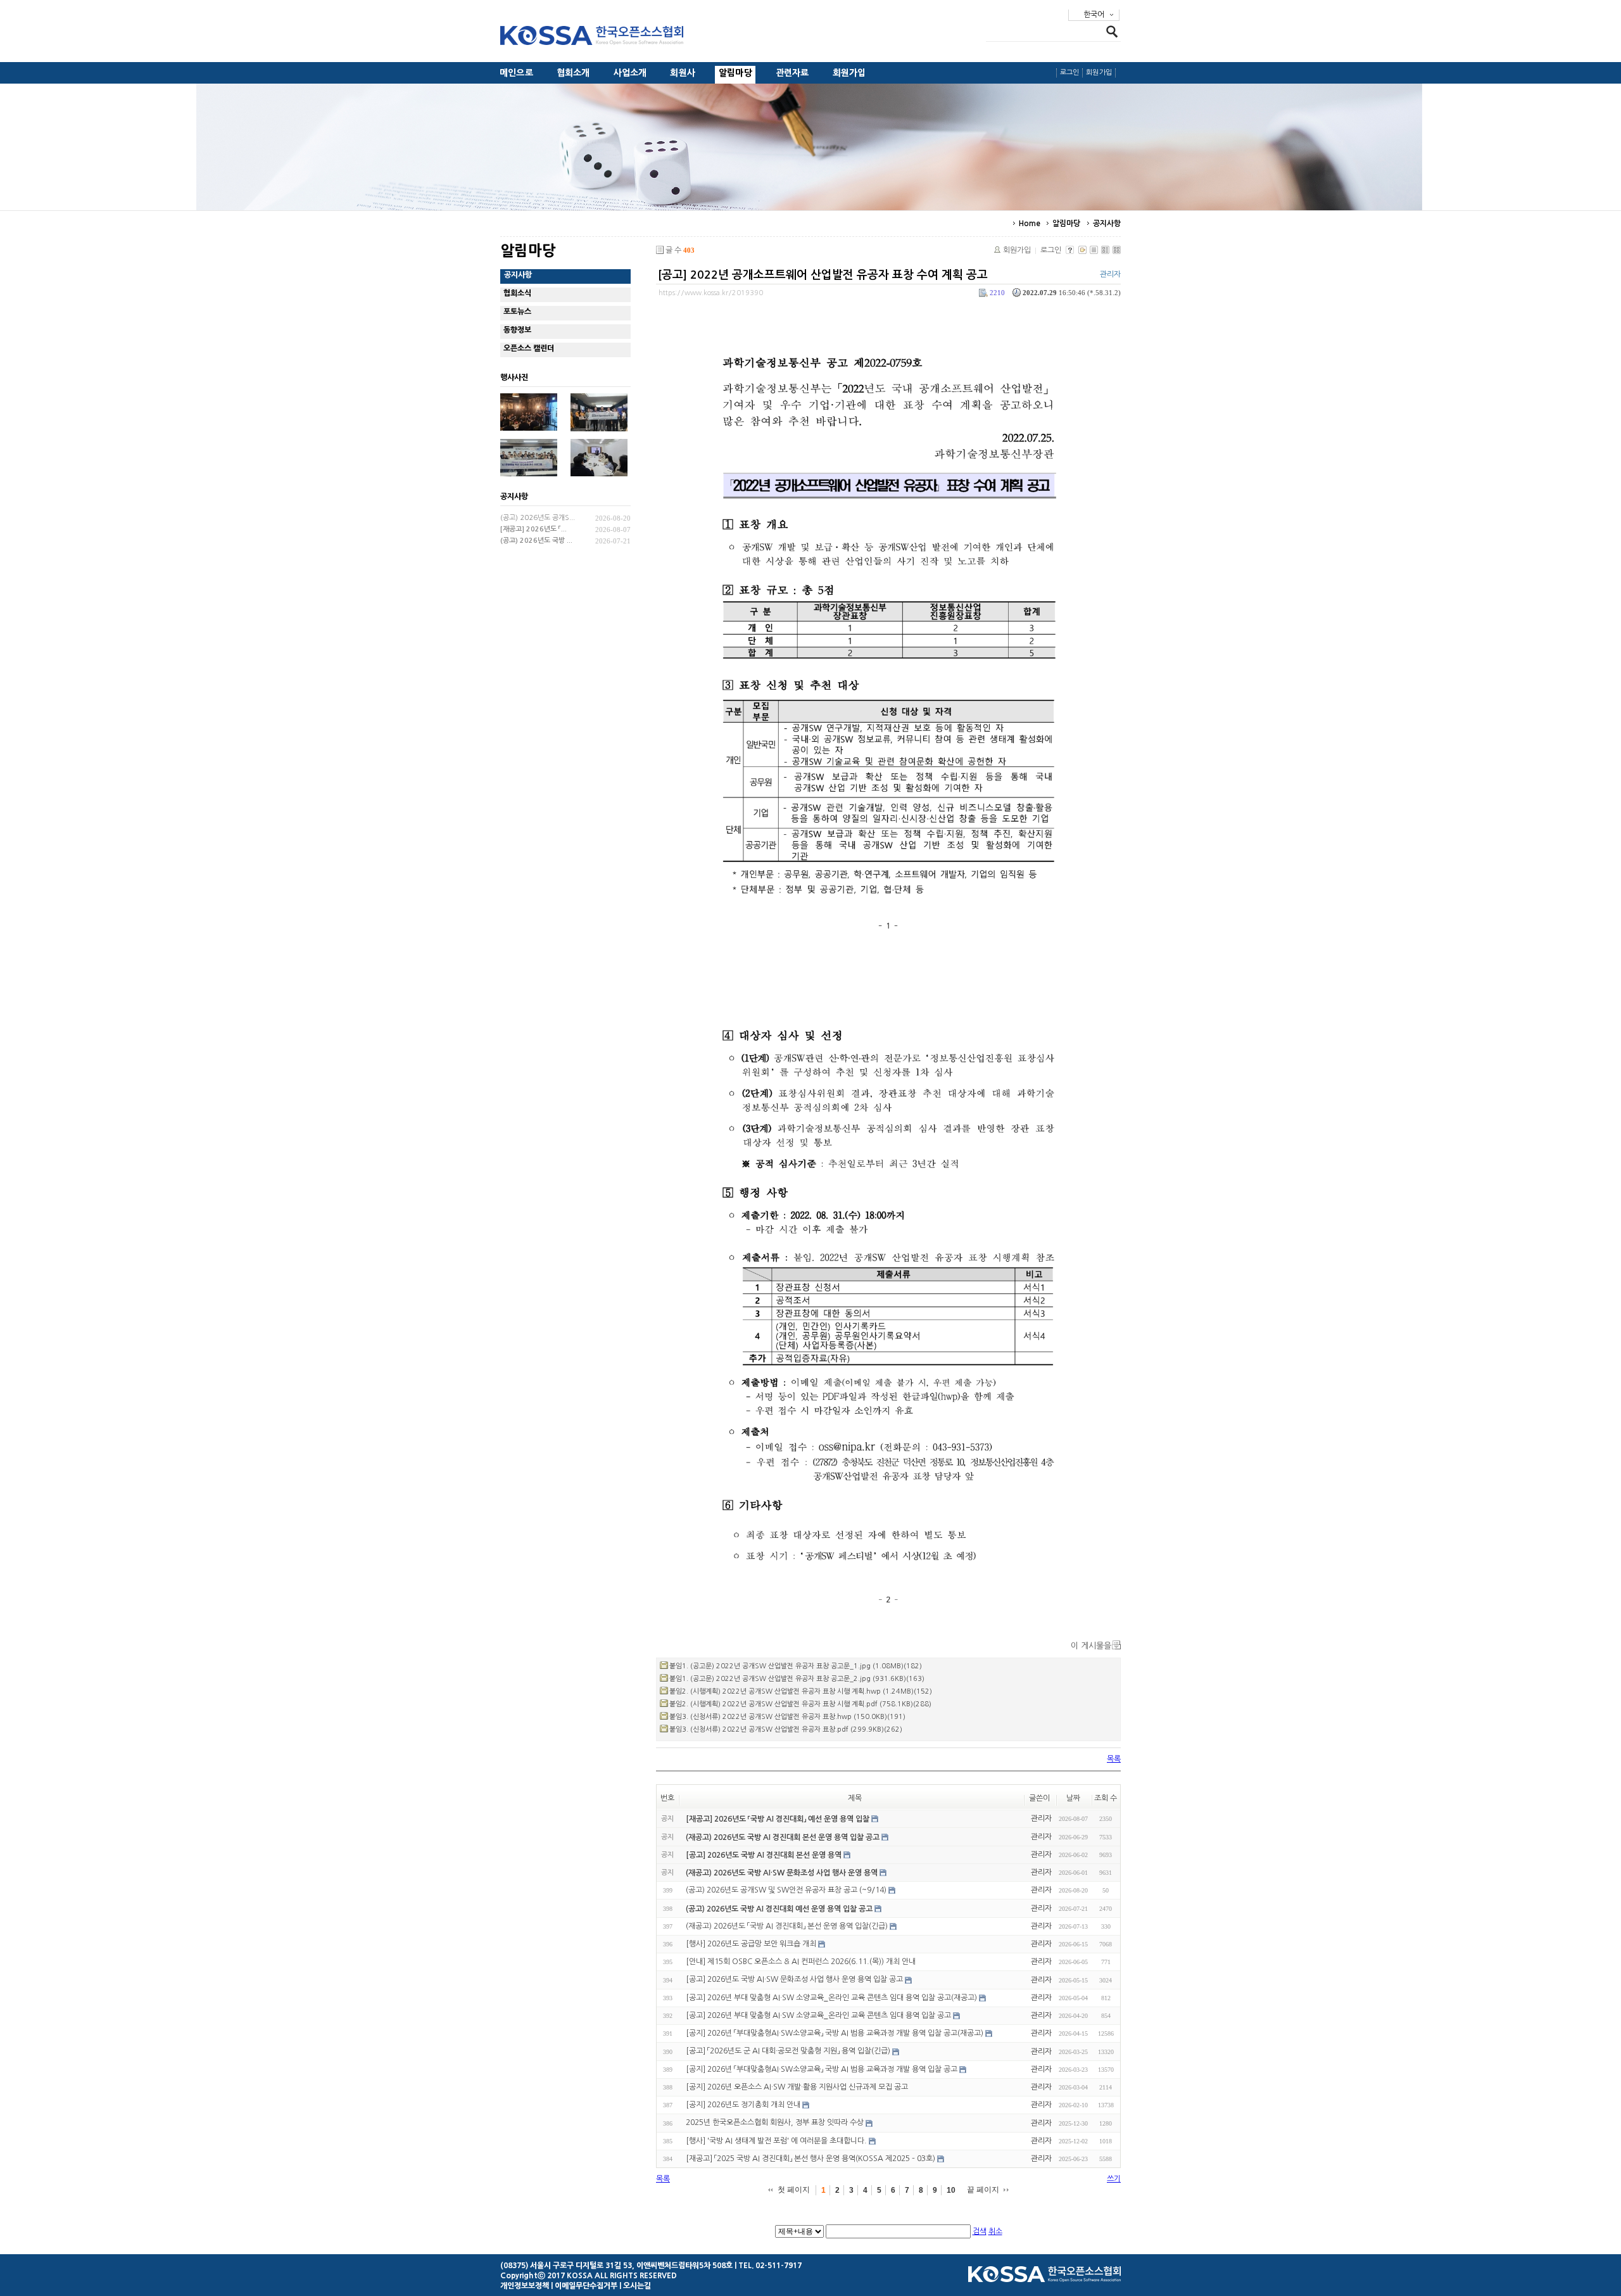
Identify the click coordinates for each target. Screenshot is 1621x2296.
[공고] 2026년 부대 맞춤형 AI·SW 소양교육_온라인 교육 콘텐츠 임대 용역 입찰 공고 (818, 2015)
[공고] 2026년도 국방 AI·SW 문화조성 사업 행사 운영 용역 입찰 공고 (794, 1980)
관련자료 (792, 73)
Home (1030, 224)
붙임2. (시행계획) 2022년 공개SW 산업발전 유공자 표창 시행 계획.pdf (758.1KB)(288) (800, 1704)
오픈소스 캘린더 (529, 348)
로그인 (1070, 73)
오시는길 (637, 2286)
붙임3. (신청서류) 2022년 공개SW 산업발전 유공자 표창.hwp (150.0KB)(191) (787, 1717)
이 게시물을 (1091, 1646)
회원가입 (849, 73)
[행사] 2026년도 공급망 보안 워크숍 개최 (751, 1944)
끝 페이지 (983, 2190)
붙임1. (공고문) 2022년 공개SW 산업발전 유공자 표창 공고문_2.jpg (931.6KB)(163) (797, 1679)
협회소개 (573, 73)
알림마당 (735, 73)
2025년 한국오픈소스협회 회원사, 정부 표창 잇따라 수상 (775, 2123)
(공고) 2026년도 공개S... (538, 518)
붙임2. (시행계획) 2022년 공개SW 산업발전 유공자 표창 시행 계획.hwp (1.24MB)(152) (801, 1691)
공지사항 (1107, 224)
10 (951, 2190)
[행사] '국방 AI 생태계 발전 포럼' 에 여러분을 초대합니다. (776, 2141)
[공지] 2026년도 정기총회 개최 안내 (743, 2105)
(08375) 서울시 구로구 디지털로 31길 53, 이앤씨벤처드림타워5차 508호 (616, 2266)
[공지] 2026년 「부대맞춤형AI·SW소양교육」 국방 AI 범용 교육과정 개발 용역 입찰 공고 (822, 2069)
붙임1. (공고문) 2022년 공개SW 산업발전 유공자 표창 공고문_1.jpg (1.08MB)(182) (796, 1666)
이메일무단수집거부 (586, 2286)
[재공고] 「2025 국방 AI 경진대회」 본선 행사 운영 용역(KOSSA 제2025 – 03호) (810, 2159)
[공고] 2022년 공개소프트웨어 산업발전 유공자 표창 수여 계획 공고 (823, 275)
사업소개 (630, 73)
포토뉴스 (517, 312)
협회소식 (517, 293)
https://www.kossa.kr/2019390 (711, 293)
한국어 (1094, 15)
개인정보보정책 (525, 2286)
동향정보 (517, 330)
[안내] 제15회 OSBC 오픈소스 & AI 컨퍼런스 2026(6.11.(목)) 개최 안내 (801, 1962)
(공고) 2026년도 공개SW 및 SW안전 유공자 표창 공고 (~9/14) (786, 1890)
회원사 (683, 73)
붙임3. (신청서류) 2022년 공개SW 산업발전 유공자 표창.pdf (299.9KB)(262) (786, 1729)
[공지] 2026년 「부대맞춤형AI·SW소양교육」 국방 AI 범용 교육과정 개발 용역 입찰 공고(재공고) (835, 2033)
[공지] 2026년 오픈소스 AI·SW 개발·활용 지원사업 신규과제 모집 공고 (797, 2087)
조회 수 (1106, 1798)
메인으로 (516, 73)
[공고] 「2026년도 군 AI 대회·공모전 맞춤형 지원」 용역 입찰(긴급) (788, 2052)
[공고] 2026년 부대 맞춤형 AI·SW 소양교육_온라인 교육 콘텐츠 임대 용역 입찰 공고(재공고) (831, 1998)
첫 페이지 (794, 2190)
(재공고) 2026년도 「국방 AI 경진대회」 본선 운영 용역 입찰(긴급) (787, 1926)
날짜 (1073, 1798)
